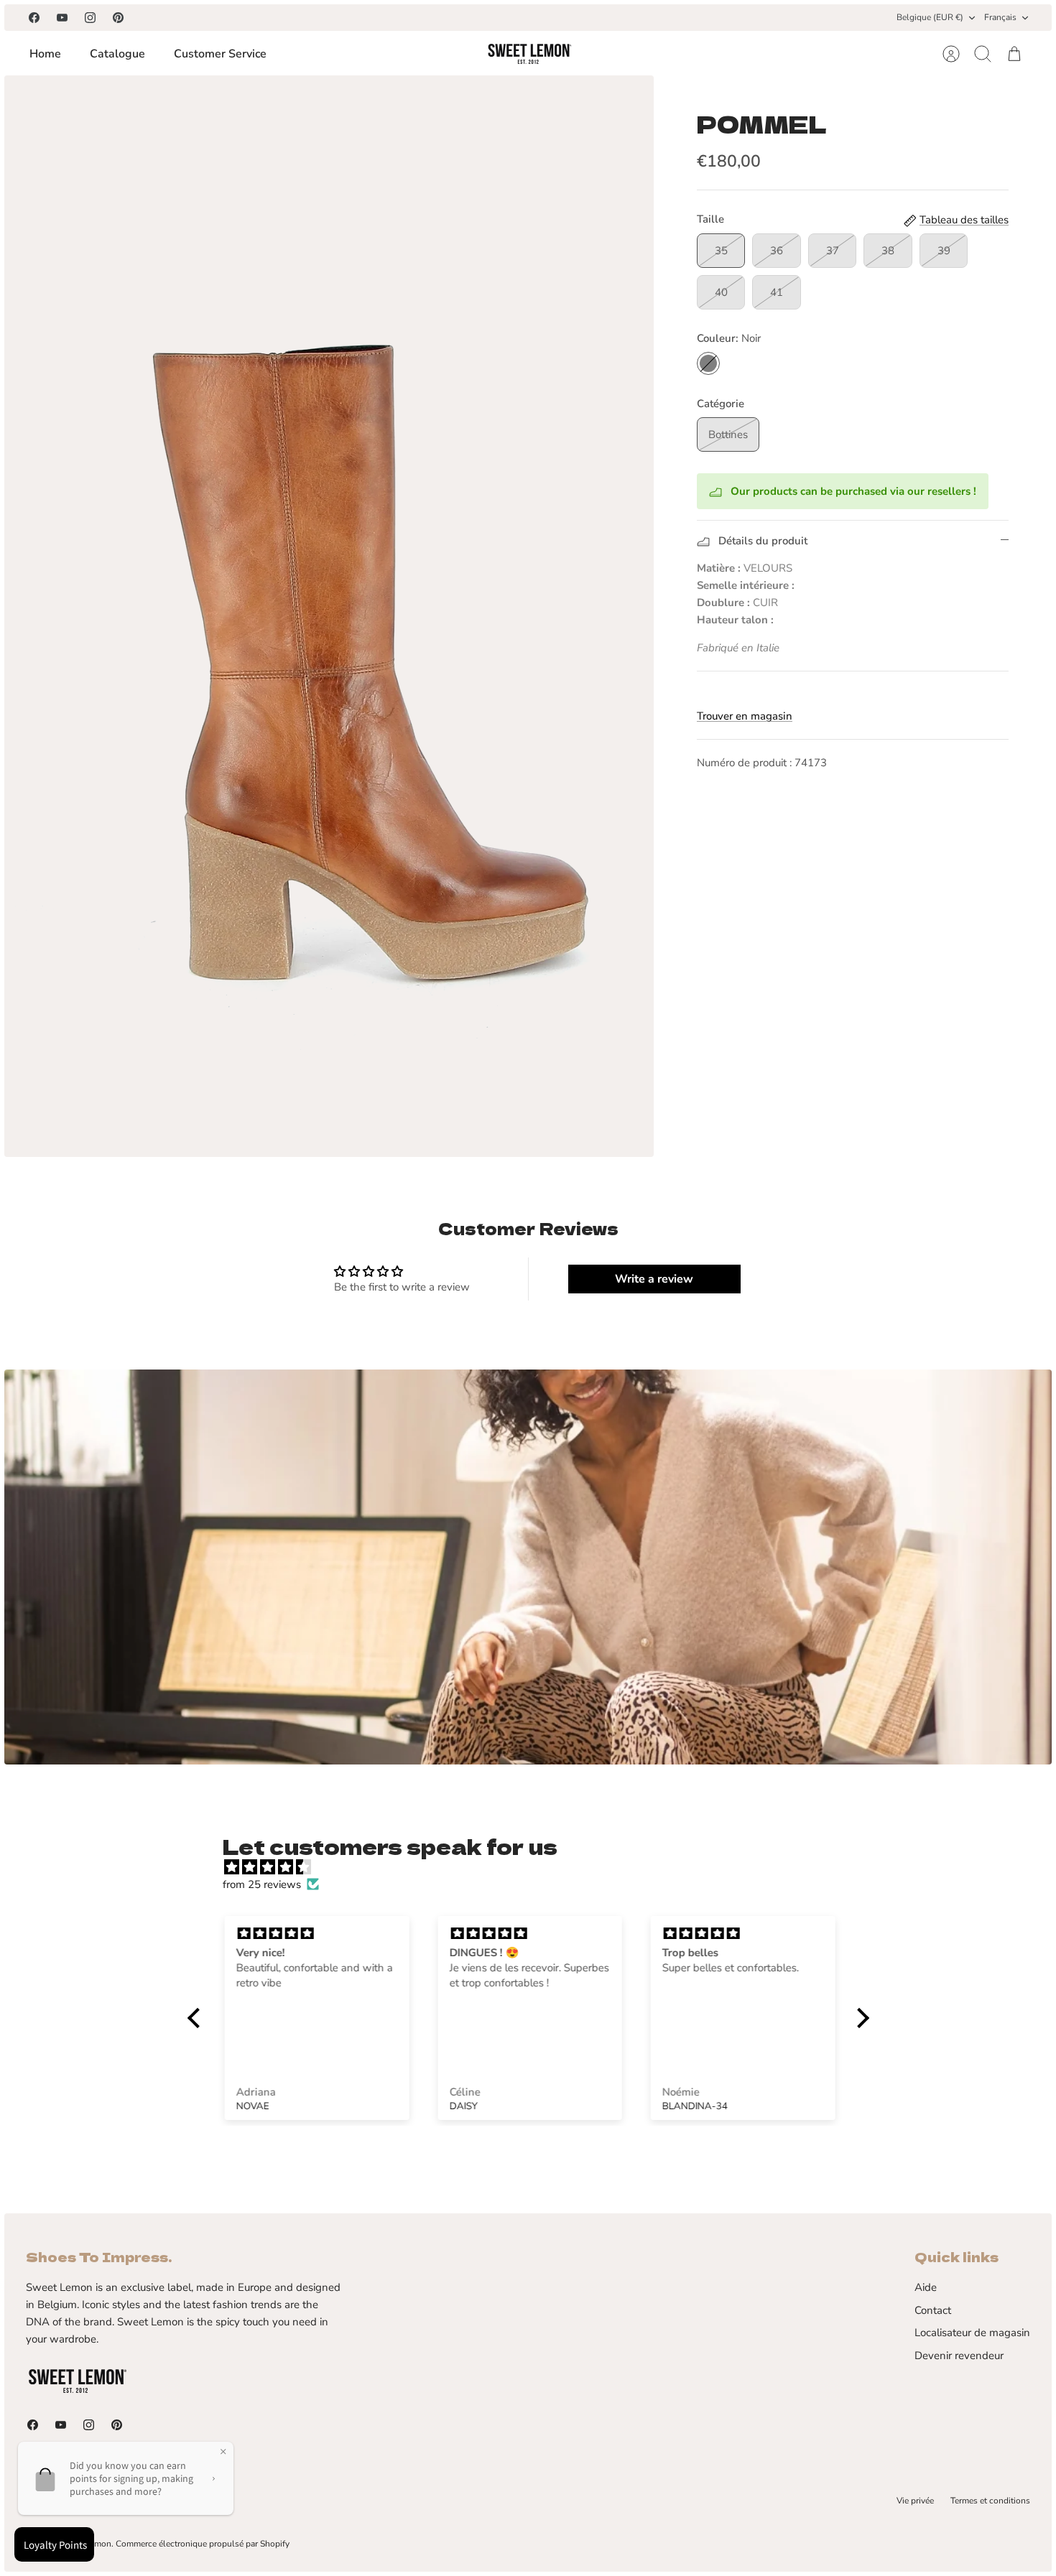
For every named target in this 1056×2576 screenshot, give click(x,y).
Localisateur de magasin (972, 2333)
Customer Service (220, 54)
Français (1000, 17)
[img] (536, 1867)
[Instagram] (90, 18)
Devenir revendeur (959, 2356)
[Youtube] (62, 18)
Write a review (654, 1279)
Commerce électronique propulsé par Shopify (203, 2544)
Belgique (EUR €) (930, 17)
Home (45, 54)
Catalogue (117, 54)
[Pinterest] (118, 18)
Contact (933, 2310)
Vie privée (915, 2501)
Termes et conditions (990, 2501)
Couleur (729, 338)
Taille (710, 219)
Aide (926, 2287)
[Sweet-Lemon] (529, 54)
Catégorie (721, 404)
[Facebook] (34, 18)
